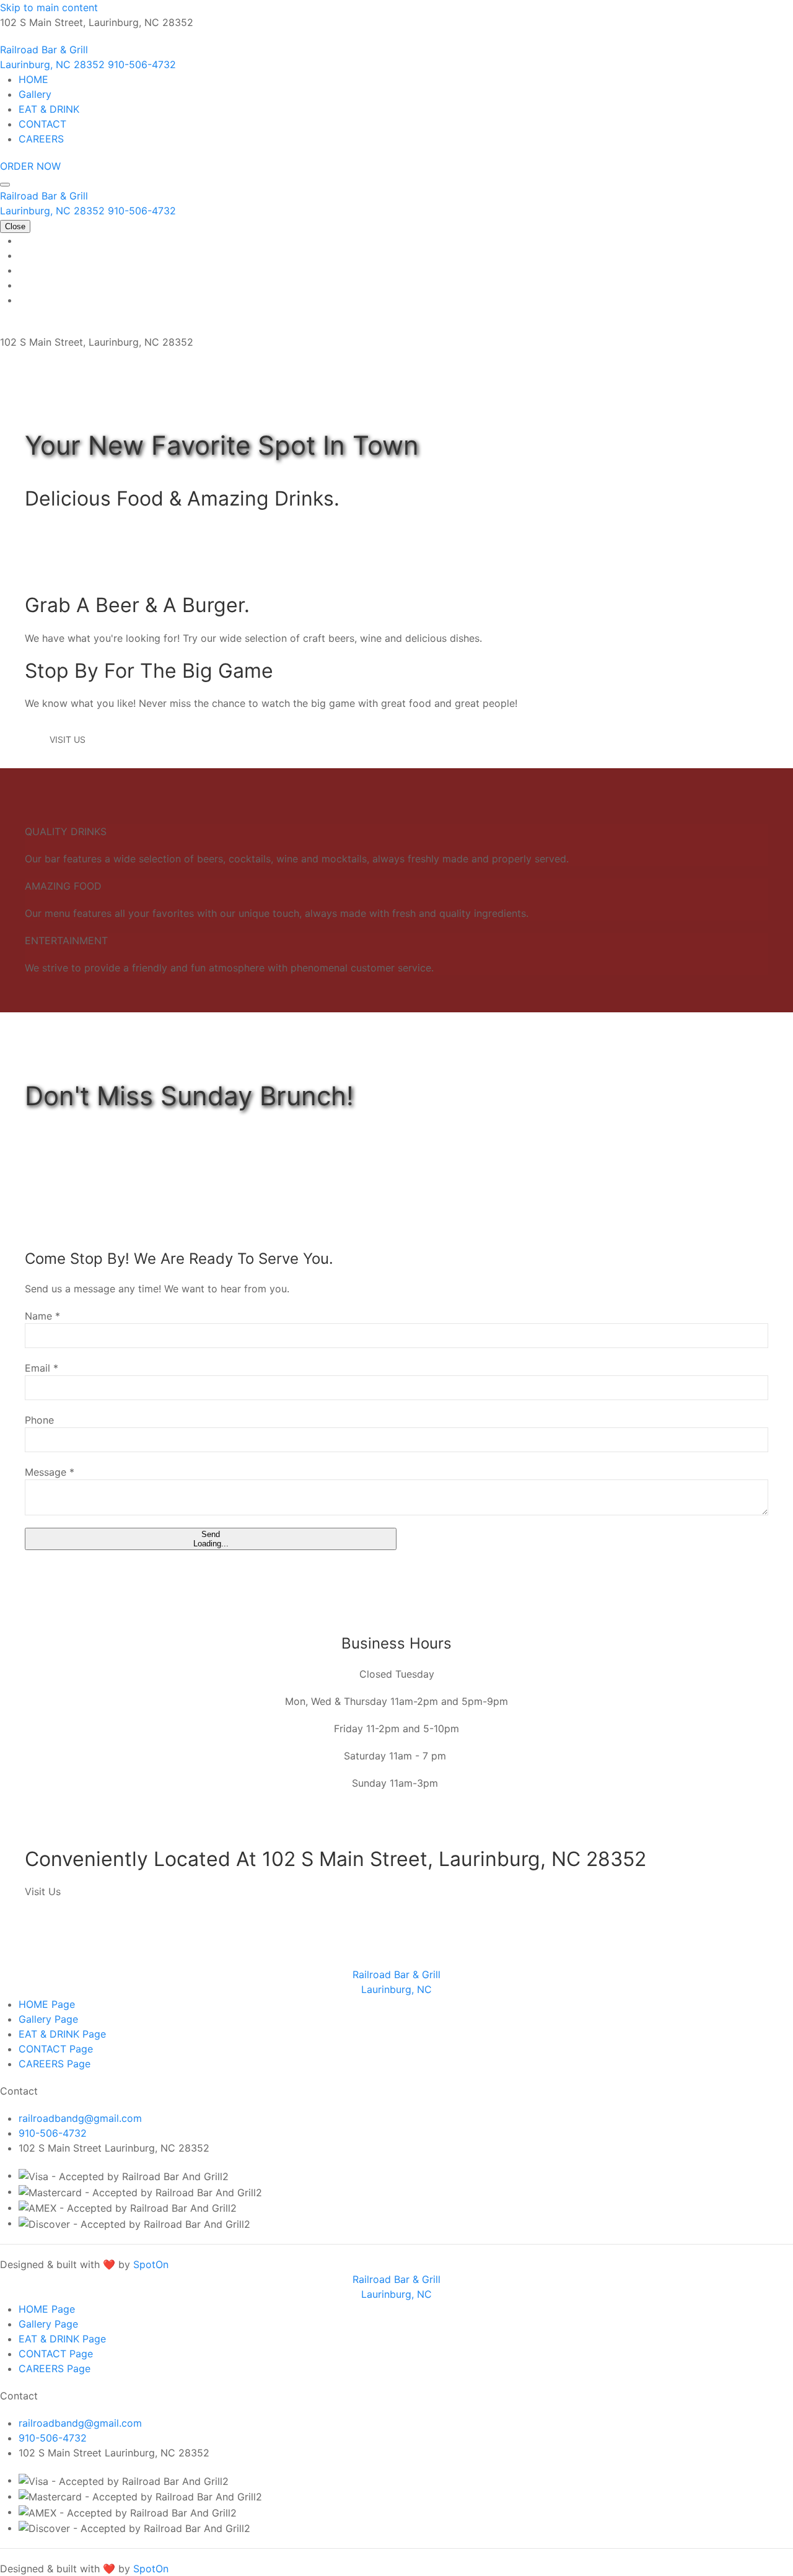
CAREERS (41, 139)
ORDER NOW (30, 166)
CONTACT (42, 124)
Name (42, 1316)
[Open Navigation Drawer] (5, 185)
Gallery (35, 94)
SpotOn (151, 2264)
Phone (39, 1420)
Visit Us (68, 739)
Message (50, 1472)
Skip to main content (49, 7)
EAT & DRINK (49, 109)
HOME (33, 79)
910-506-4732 (53, 2133)
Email (42, 1368)
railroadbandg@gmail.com (80, 2118)
